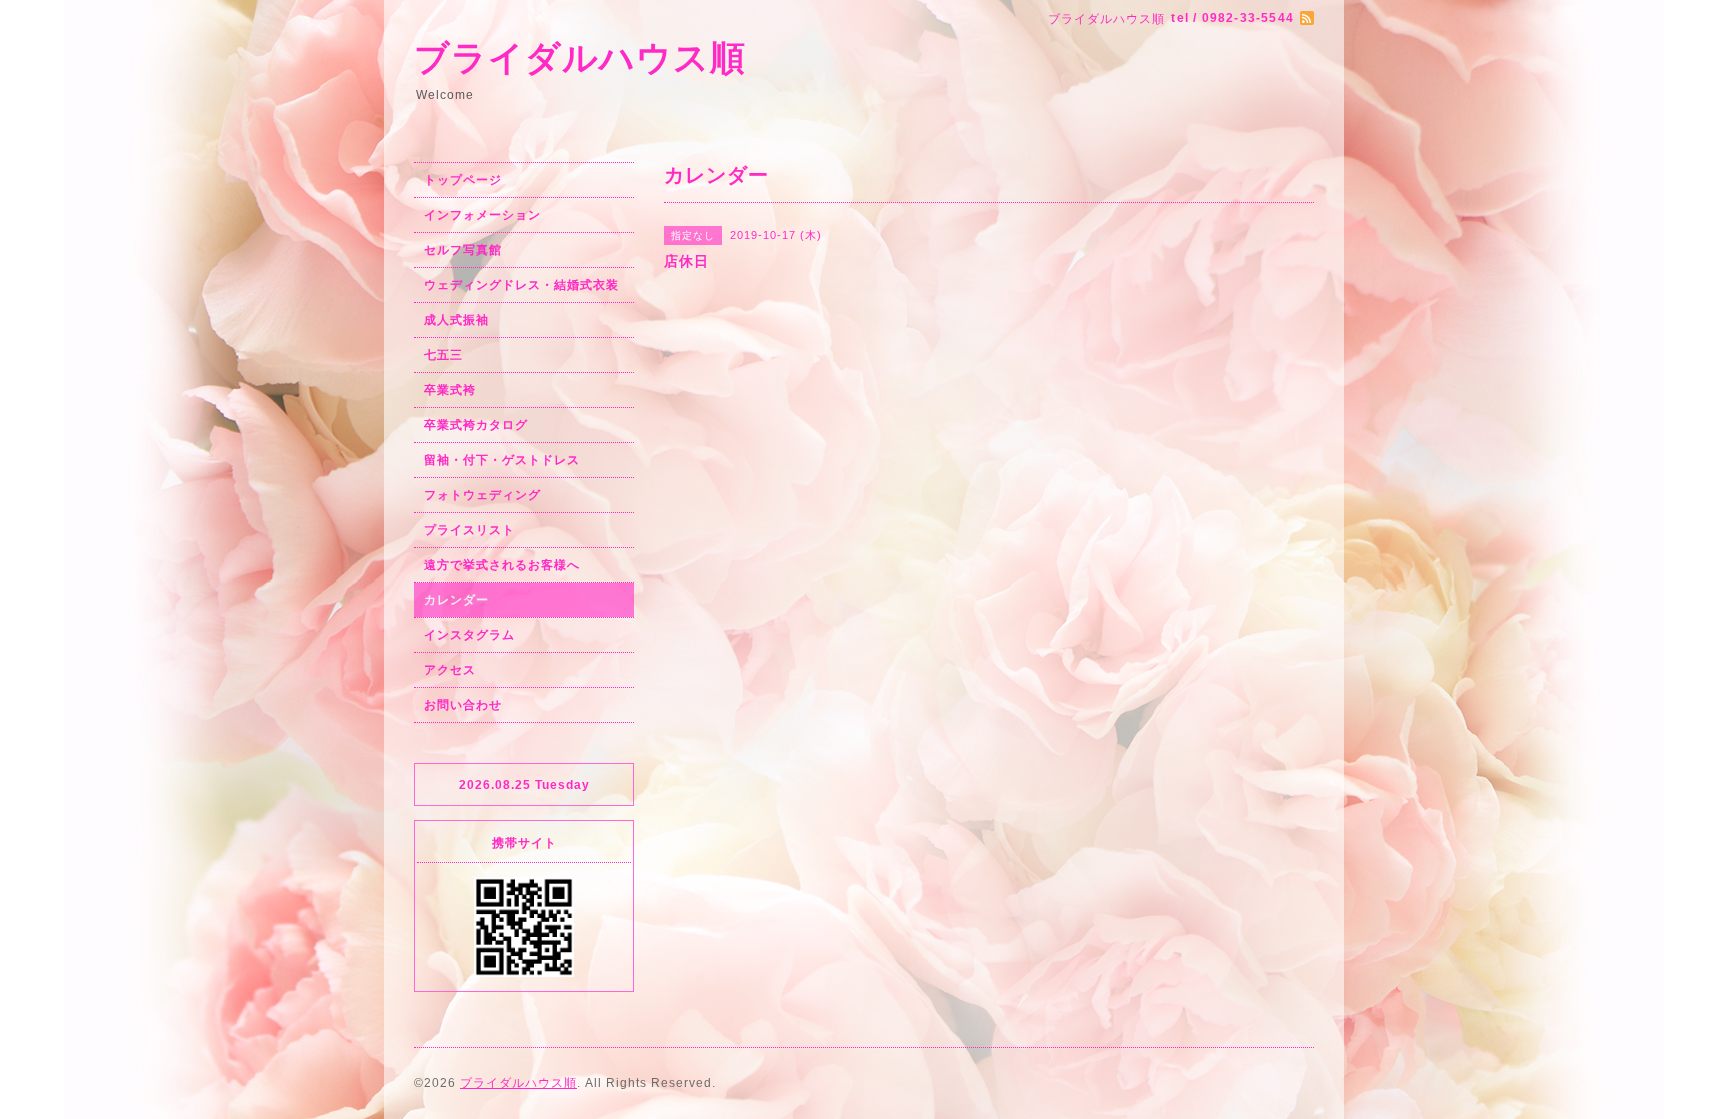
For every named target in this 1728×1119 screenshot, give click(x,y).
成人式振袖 (456, 320)
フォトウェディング (482, 495)
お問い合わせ (463, 705)
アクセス (450, 670)
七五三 (443, 355)
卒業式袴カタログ (476, 425)
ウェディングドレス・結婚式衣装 (521, 285)
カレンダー (456, 600)
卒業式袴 (450, 390)
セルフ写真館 (463, 250)
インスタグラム (469, 635)
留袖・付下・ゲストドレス (502, 460)
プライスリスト (469, 530)
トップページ (463, 180)
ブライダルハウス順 (580, 57)
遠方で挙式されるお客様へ (502, 565)
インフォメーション (482, 215)
